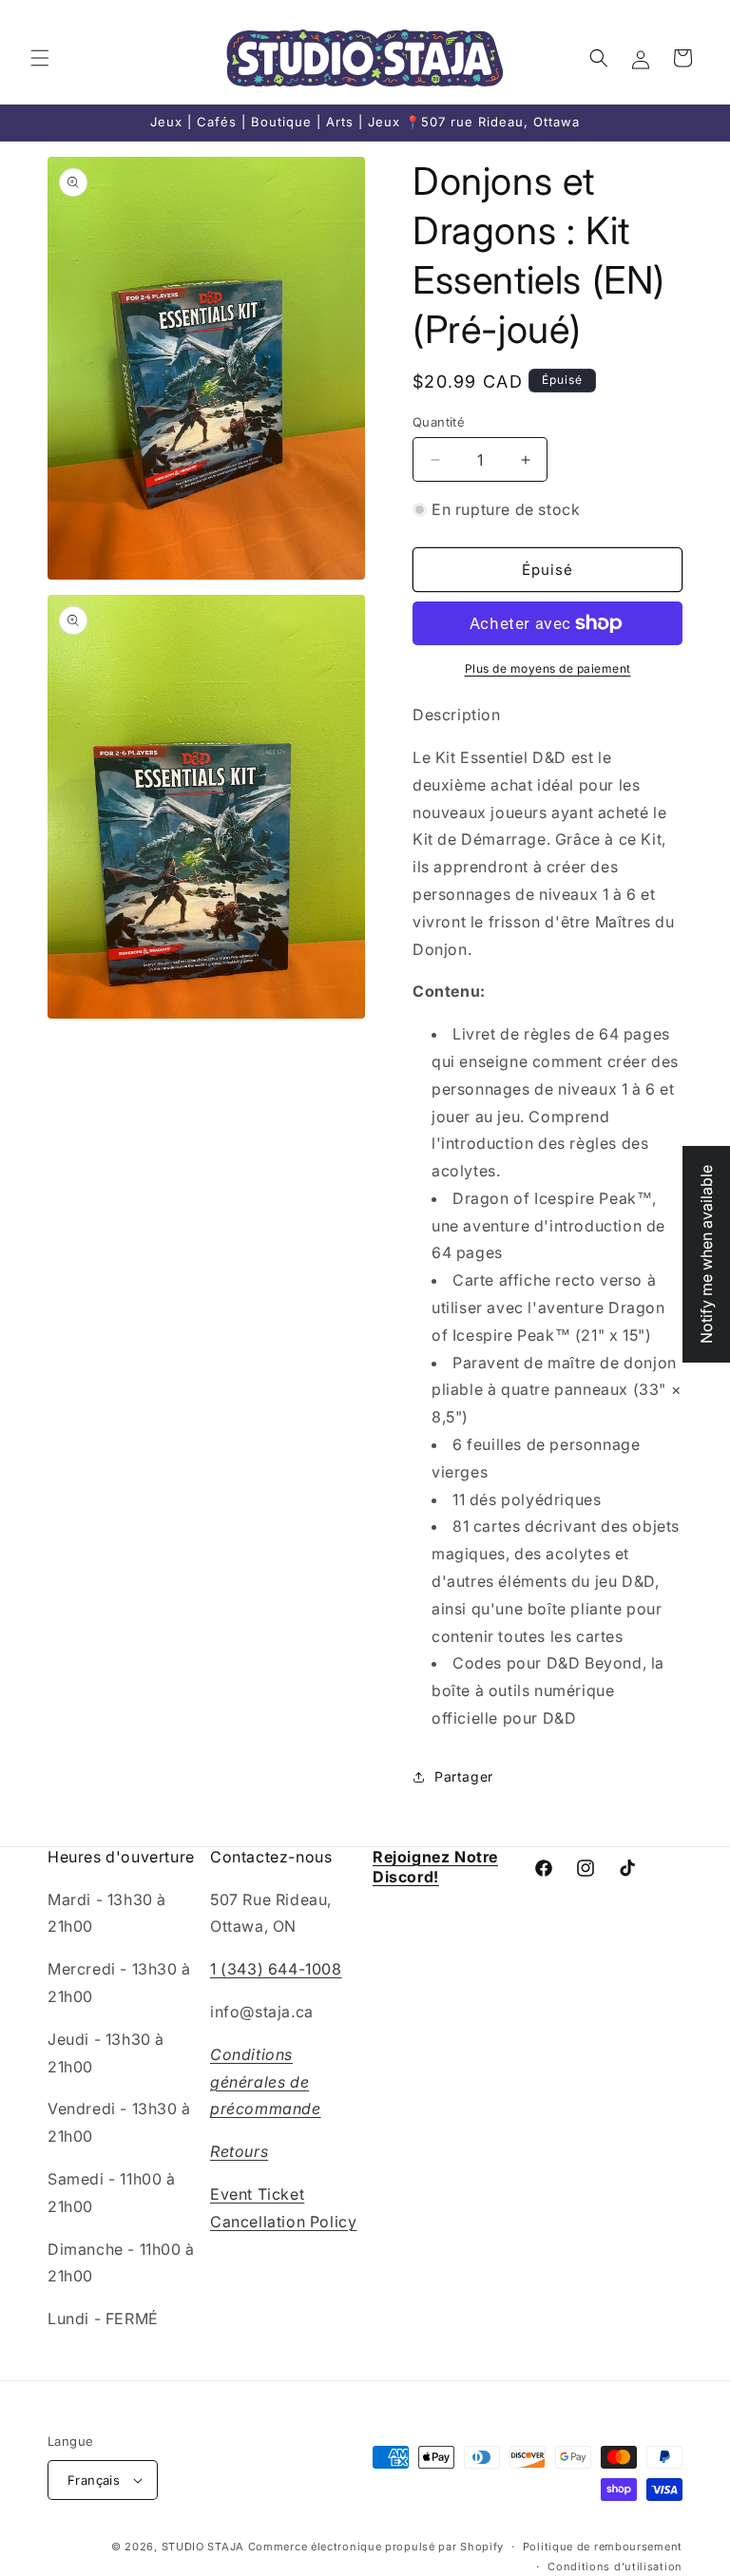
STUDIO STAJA (203, 2547)
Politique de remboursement (603, 2547)
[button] (40, 58)
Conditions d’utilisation (615, 2566)
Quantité (439, 422)
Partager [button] (464, 1776)
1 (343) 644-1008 (276, 1969)
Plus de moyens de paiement (548, 668)
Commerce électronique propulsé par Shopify (376, 2547)
